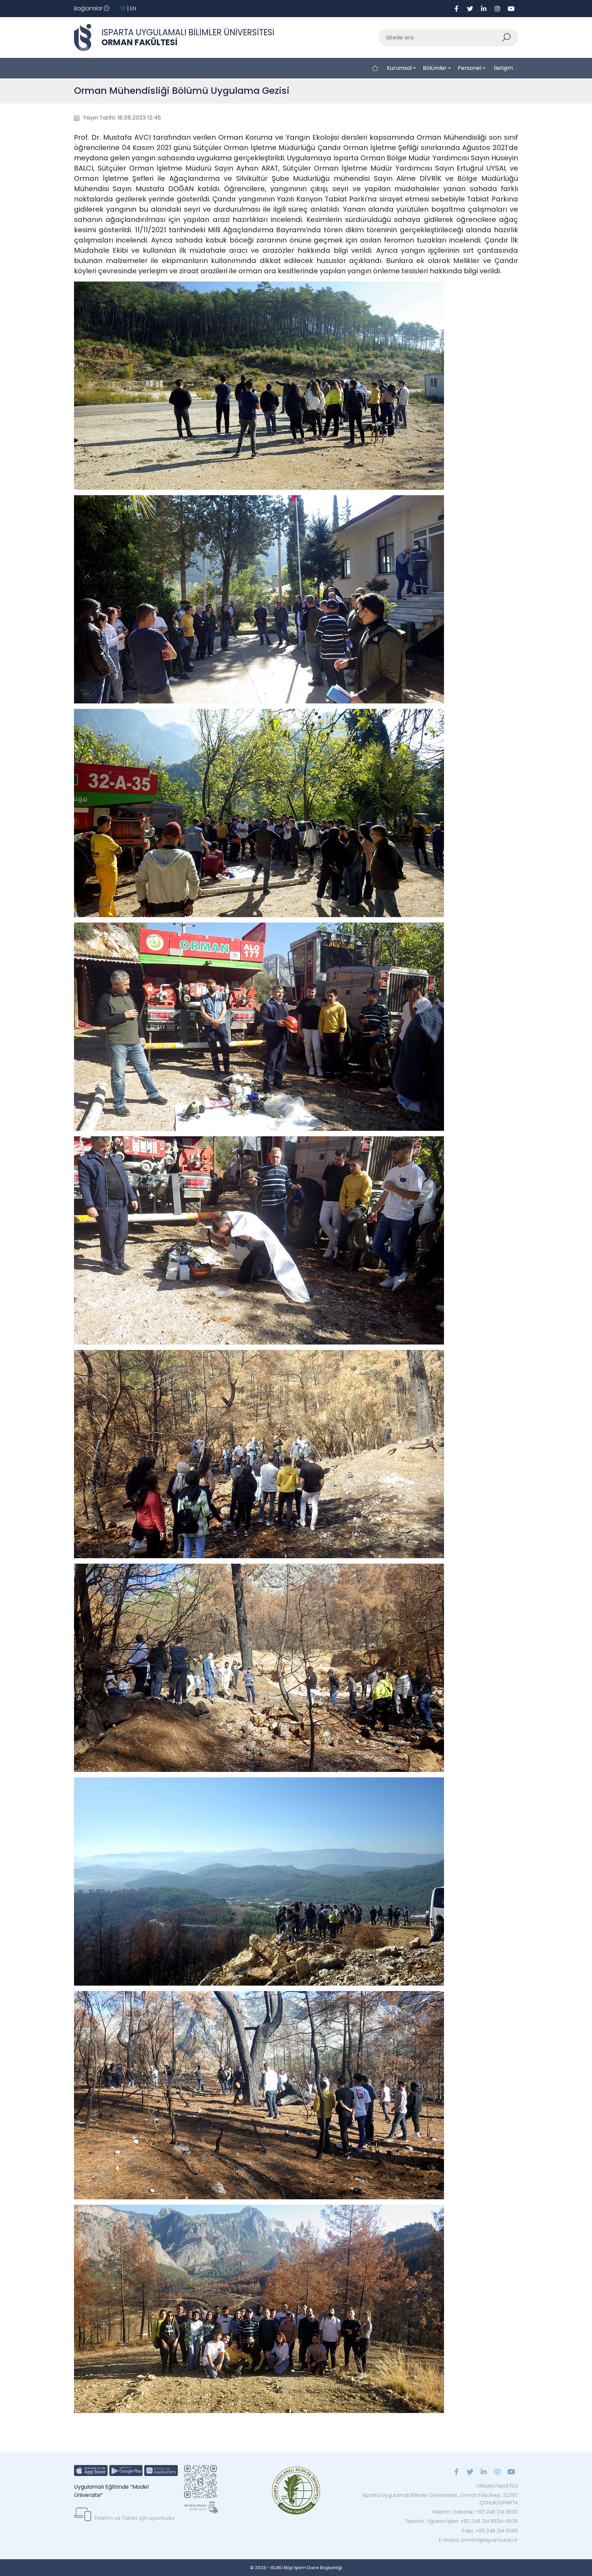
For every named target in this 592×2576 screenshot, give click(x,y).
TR (123, 8)
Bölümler (435, 68)
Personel (470, 68)
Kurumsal (399, 68)
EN (133, 8)
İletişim (503, 68)
